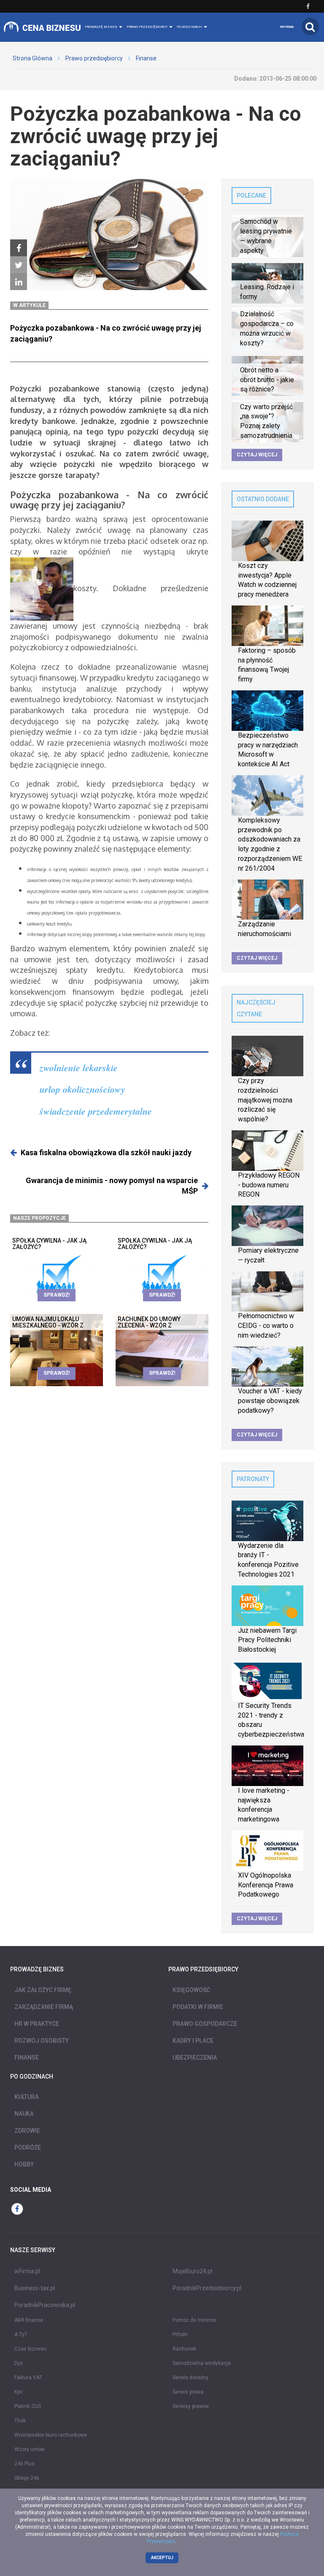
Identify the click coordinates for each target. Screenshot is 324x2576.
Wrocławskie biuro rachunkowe (51, 2435)
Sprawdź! (57, 1295)
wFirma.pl (27, 2271)
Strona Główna (32, 58)
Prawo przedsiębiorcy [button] (147, 27)
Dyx (19, 2363)
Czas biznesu (30, 2349)
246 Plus (24, 2464)
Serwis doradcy (190, 2378)
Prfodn (180, 2334)
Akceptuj (162, 2558)
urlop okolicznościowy (82, 1089)
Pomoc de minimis (194, 2320)
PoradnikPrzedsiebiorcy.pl (207, 2288)
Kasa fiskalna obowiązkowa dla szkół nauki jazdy (106, 1152)
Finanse (146, 58)
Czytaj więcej (257, 455)
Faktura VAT (28, 2378)
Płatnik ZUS (28, 2406)
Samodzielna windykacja (202, 2363)
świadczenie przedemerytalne (96, 1111)
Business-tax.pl (35, 2288)
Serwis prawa (188, 2392)
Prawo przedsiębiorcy (94, 58)
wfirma (287, 27)
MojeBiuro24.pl (192, 2271)
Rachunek (184, 2349)
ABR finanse (29, 2320)
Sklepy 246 (27, 2478)
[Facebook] (19, 248)
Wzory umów (30, 2449)
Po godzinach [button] (190, 27)
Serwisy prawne (191, 2406)
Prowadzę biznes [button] (101, 27)
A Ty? (20, 2334)
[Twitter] (19, 265)
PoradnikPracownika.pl (45, 2305)
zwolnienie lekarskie (79, 1068)
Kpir (19, 2392)
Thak (20, 2421)
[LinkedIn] (19, 282)
